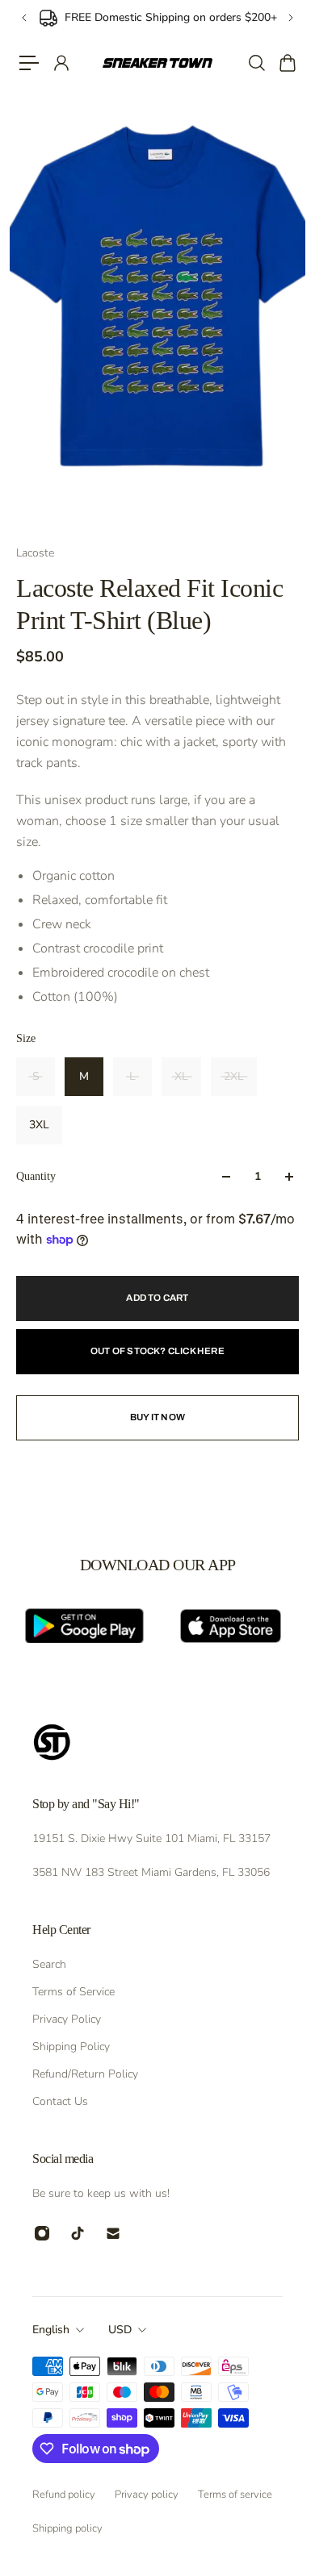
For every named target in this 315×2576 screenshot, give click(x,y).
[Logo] (158, 63)
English (51, 2330)
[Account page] (61, 63)
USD (120, 2330)
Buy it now (157, 1417)
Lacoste (35, 553)
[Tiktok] (78, 2233)
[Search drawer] (256, 63)
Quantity (36, 1176)
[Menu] (29, 63)
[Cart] (287, 63)
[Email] (113, 2233)
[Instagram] (42, 2233)
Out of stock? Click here (157, 1351)
